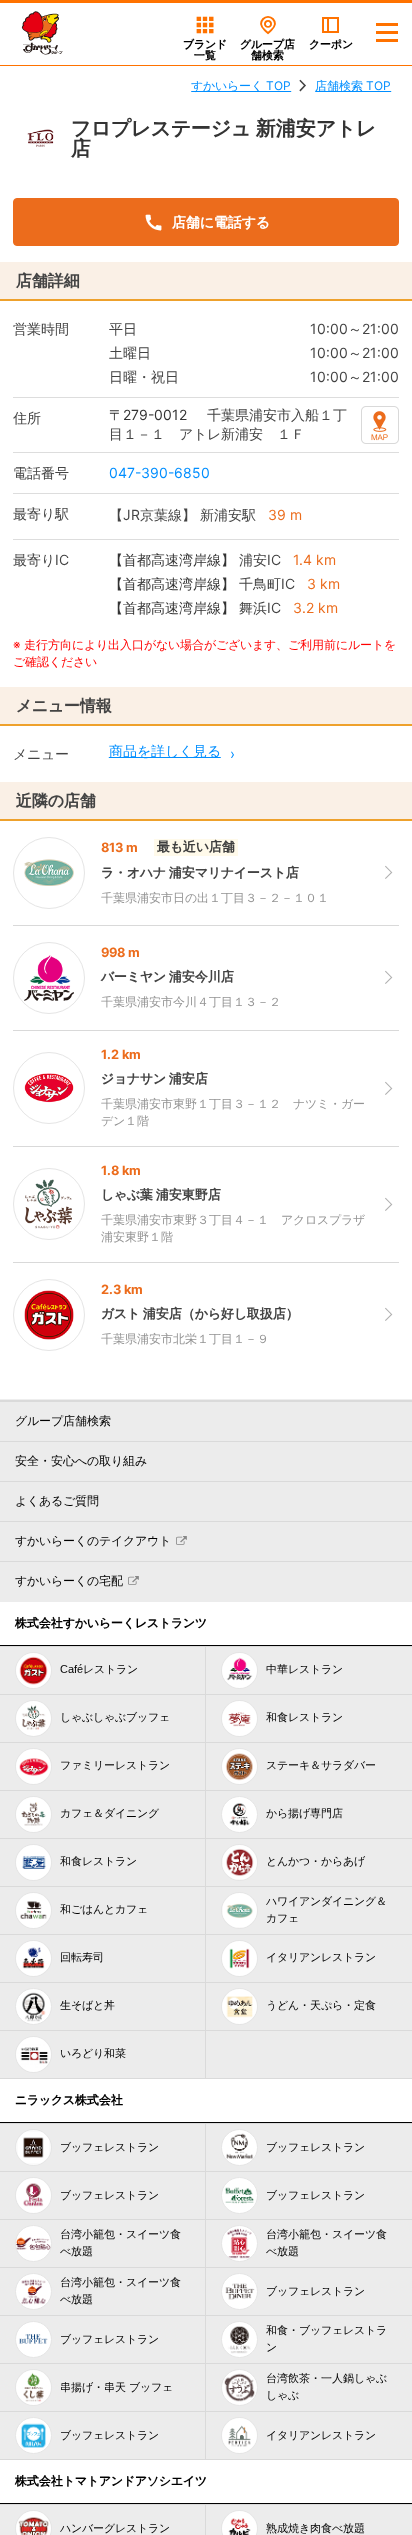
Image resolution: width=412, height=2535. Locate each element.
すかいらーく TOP (241, 85)
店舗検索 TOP (353, 85)
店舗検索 (267, 49)
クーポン (331, 44)
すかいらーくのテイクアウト (93, 1541)
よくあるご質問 (57, 1501)
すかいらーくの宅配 (69, 1581)
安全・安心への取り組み (81, 1461)
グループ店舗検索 (63, 1421)
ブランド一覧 (205, 49)
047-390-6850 (159, 472)
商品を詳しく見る (165, 750)
